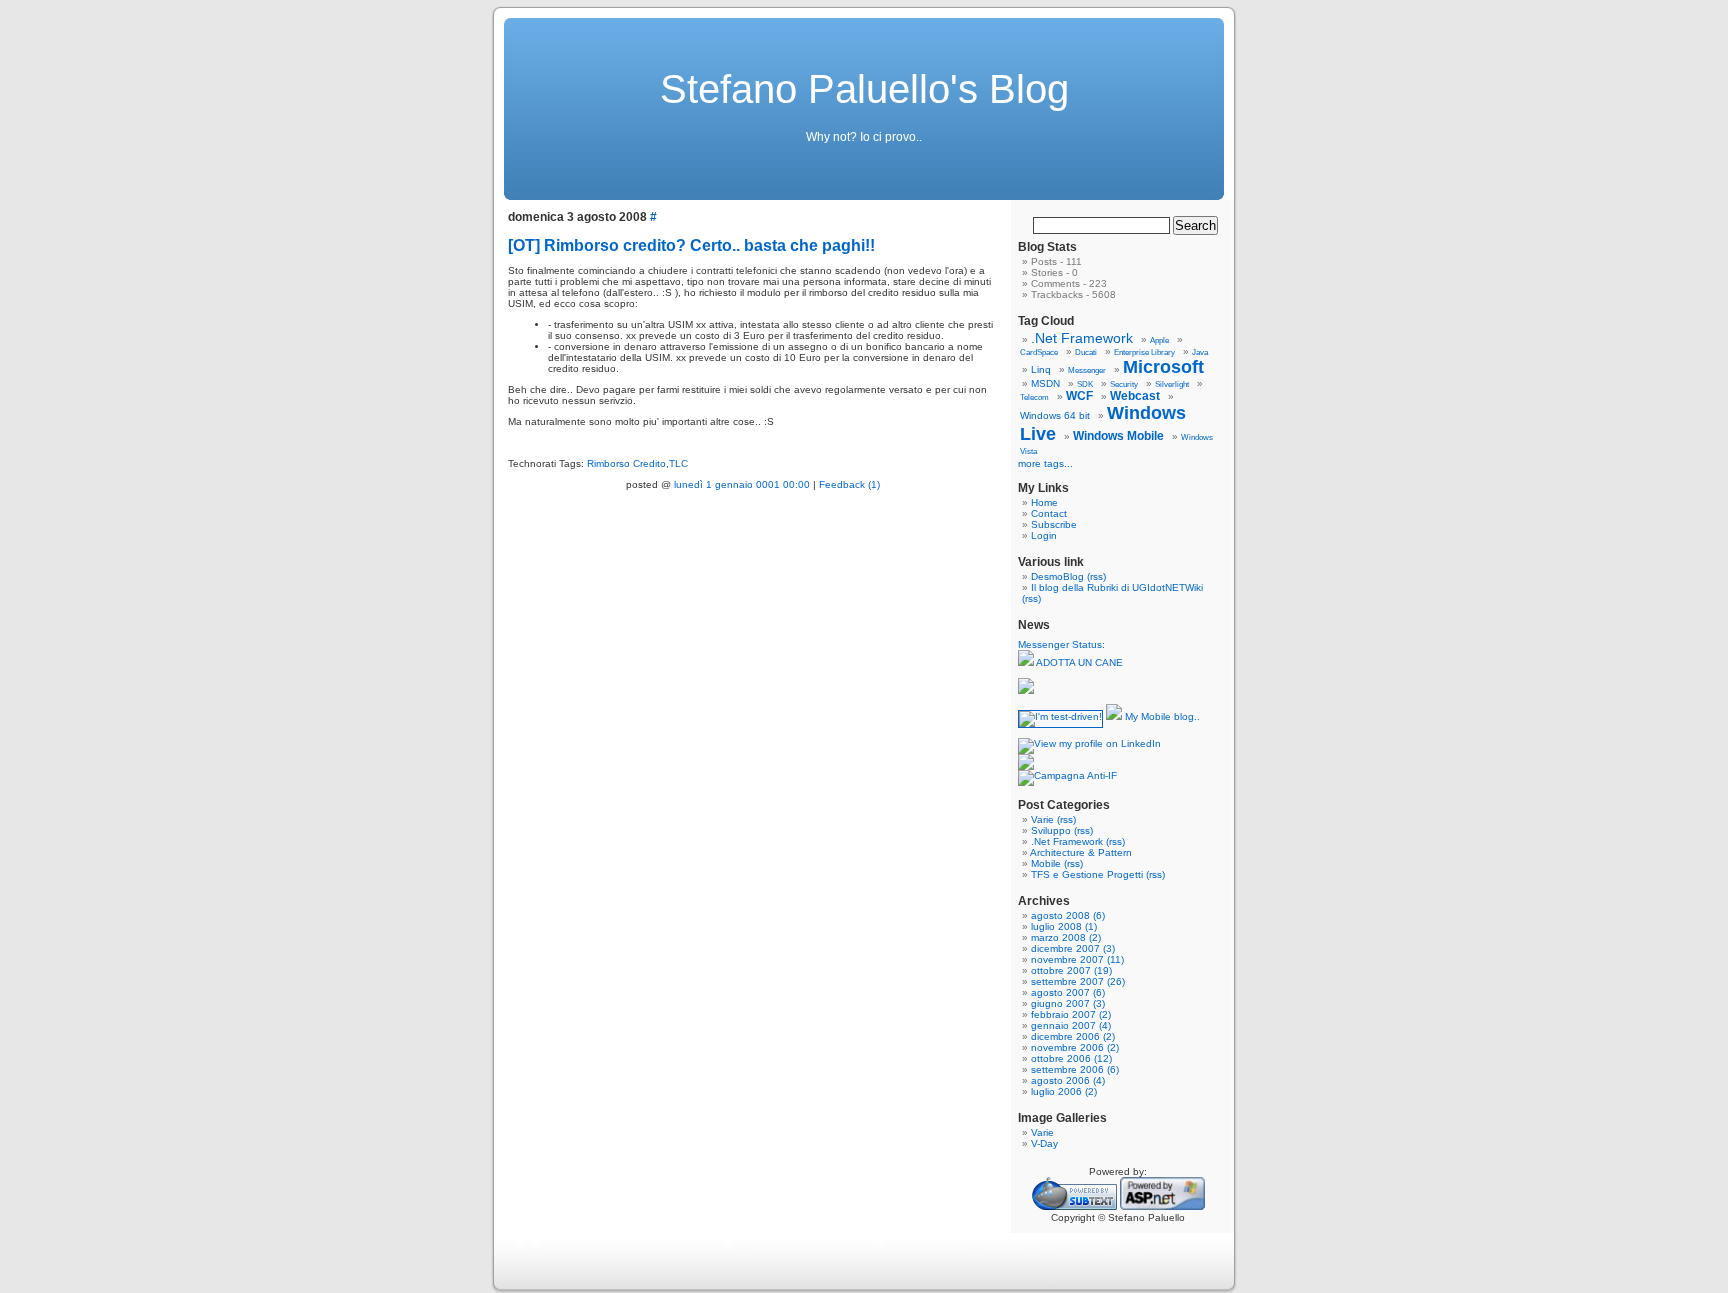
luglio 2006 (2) (1064, 1091)
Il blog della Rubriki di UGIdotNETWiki (1117, 587)
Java (1200, 352)
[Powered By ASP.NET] (1162, 1206)
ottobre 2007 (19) (1071, 970)
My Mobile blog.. (1161, 716)
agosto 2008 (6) (1068, 915)
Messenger (1087, 370)
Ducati (1086, 352)
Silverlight (1172, 384)
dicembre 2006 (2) (1073, 1036)
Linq (1041, 369)
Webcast (1135, 396)
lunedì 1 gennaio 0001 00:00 (742, 484)
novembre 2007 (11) (1077, 959)
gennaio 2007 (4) (1071, 1025)
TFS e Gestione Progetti (1087, 874)
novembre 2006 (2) (1075, 1047)
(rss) (1096, 576)
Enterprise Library (1144, 352)
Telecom (1034, 397)
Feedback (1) (849, 484)
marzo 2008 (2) (1066, 937)
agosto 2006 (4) (1068, 1080)
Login (1044, 535)
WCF (1079, 396)
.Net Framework (1082, 338)
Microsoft (1163, 367)
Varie (1042, 819)
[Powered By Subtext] (1074, 1206)
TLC (678, 463)
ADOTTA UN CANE (1078, 662)
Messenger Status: (1063, 644)
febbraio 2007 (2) (1071, 1014)
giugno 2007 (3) (1068, 1003)
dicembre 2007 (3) (1073, 948)
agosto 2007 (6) (1068, 992)
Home (1044, 502)
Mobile (1046, 863)
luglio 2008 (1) (1064, 926)
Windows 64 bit (1055, 415)
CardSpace (1039, 352)
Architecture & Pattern (1081, 852)
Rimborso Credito (626, 463)
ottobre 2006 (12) (1071, 1058)
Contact (1049, 513)
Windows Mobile (1118, 436)
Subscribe (1054, 524)
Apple (1159, 340)
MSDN (1045, 383)
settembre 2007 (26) (1078, 981)
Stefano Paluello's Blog (864, 89)
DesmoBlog (1057, 576)
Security (1124, 384)
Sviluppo (1051, 830)
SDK (1085, 384)
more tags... (1045, 463)
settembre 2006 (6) (1075, 1069)
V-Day (1044, 1143)
